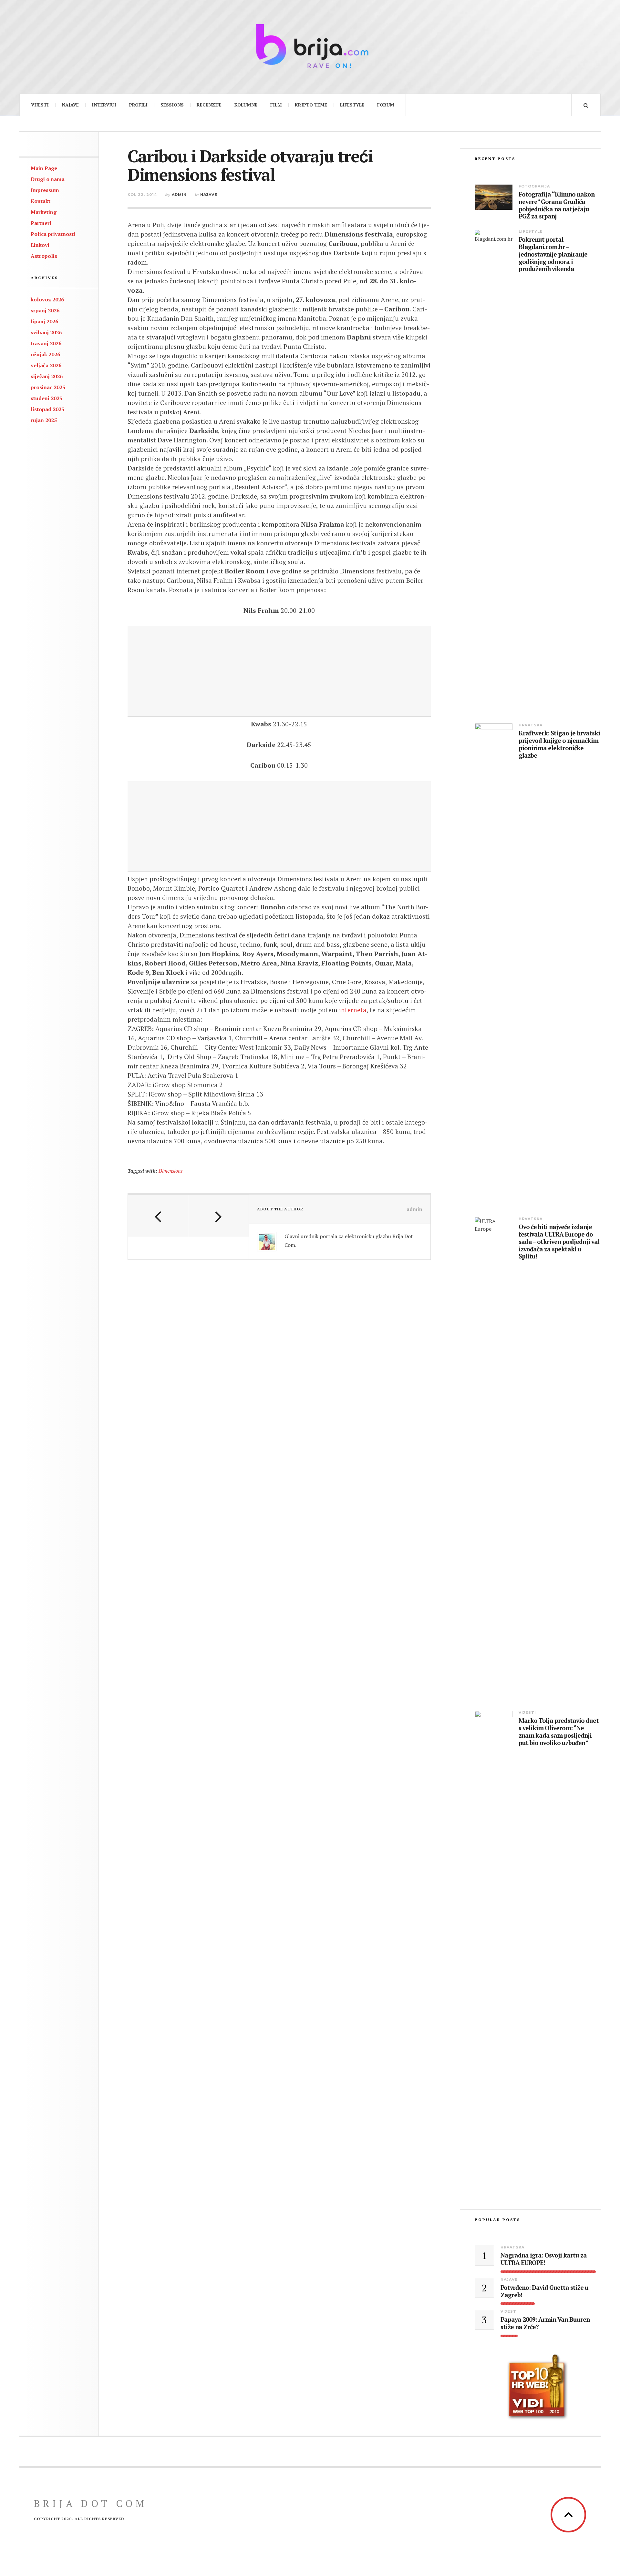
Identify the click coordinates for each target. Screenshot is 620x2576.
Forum (386, 105)
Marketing (44, 212)
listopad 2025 (47, 409)
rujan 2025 (44, 420)
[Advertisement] (279, 672)
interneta (353, 1010)
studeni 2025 (46, 398)
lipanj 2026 (44, 321)
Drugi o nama (48, 179)
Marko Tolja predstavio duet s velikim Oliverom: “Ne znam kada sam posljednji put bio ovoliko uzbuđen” (559, 1732)
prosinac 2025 (48, 387)
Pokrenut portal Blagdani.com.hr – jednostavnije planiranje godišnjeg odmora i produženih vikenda (553, 254)
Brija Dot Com (91, 2503)
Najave (70, 105)
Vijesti (40, 105)
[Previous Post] (158, 1216)
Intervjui (104, 105)
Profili (138, 105)
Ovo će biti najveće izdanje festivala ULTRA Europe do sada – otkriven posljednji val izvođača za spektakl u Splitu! (559, 1242)
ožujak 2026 (45, 354)
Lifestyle (352, 105)
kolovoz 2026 (47, 299)
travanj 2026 (46, 343)
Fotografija (534, 186)
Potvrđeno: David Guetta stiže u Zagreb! (544, 2291)
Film (276, 105)
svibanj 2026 (46, 332)
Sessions (172, 105)
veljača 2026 (46, 365)
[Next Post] (218, 1216)
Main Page (44, 168)
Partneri (41, 223)
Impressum (45, 190)
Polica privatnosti (53, 234)
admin (179, 195)
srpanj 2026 (45, 310)
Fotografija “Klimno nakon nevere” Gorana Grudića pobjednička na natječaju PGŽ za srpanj (557, 205)
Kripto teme (311, 105)
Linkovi (40, 245)
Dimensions (170, 1171)
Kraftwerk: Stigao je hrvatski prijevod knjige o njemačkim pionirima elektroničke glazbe (559, 744)
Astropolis (44, 256)
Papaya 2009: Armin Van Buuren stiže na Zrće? (545, 2323)
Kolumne (246, 105)
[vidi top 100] (538, 2387)
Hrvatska (531, 725)
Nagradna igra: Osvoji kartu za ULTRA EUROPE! (544, 2259)
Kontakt (41, 201)
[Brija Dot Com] (310, 46)
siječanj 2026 (47, 376)
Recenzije (209, 105)
